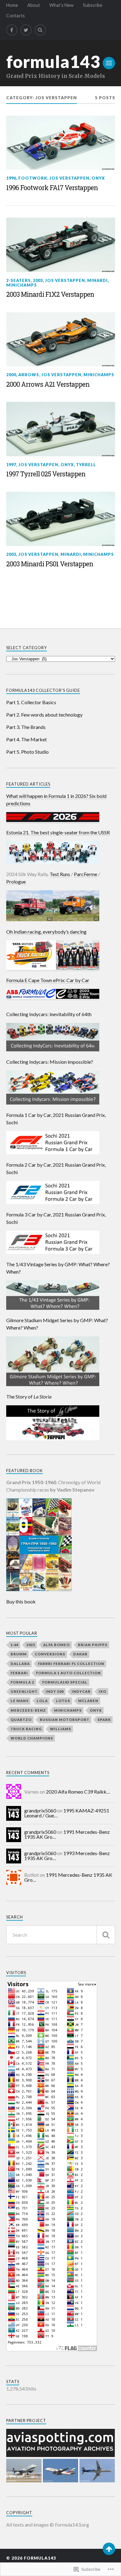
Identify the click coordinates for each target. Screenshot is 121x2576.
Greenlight (24, 1691)
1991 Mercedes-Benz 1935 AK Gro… (67, 1834)
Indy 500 (55, 1691)
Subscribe (93, 5)
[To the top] (109, 2549)
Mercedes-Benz (28, 1710)
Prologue (16, 881)
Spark (104, 1720)
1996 (11, 178)
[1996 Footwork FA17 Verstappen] (61, 143)
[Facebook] (12, 30)
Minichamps (22, 285)
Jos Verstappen (69, 178)
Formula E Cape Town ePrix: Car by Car (48, 980)
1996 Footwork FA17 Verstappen (52, 188)
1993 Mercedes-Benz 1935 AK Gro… (67, 1856)
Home (12, 5)
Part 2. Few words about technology (44, 715)
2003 (38, 280)
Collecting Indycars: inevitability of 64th (49, 1014)
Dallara (20, 1664)
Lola (42, 1701)
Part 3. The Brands (26, 727)
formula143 (53, 62)
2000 (11, 375)
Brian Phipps (93, 1645)
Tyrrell (86, 465)
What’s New (61, 5)
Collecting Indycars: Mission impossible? (50, 1062)
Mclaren (88, 1701)
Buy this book (21, 1601)
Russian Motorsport (65, 1720)
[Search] (40, 30)
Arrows (29, 375)
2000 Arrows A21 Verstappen (48, 384)
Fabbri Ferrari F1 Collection (71, 1664)
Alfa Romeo (56, 1645)
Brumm (19, 1654)
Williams (60, 1729)
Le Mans (20, 1701)
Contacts (16, 16)
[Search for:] (61, 1935)
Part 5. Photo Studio (27, 752)
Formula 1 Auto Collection (68, 1673)
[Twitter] (26, 30)
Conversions (50, 1654)
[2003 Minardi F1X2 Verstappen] (61, 245)
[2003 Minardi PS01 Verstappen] (61, 519)
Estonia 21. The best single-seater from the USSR (58, 832)
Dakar (80, 1654)
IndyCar (81, 1691)
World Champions (32, 1738)
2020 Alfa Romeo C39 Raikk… (78, 1792)
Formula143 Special (65, 1682)
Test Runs (60, 874)
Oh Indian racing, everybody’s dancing (46, 932)
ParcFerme (85, 874)
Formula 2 (22, 1682)
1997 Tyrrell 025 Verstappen (46, 474)
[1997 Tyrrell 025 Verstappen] (61, 429)
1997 (11, 465)
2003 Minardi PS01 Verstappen (50, 564)
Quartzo (21, 1720)
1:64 (14, 1645)
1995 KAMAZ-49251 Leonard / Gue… (67, 1813)
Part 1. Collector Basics (31, 702)
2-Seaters (18, 280)
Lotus (63, 1701)
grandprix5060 (40, 1810)
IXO (103, 1691)
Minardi (97, 280)
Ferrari (19, 1673)
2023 (31, 1645)
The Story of (29, 1397)
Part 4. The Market (27, 739)
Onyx (98, 178)
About (34, 5)
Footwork (33, 178)
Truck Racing (26, 1729)
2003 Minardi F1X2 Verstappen (50, 294)
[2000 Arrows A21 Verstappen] (61, 339)
